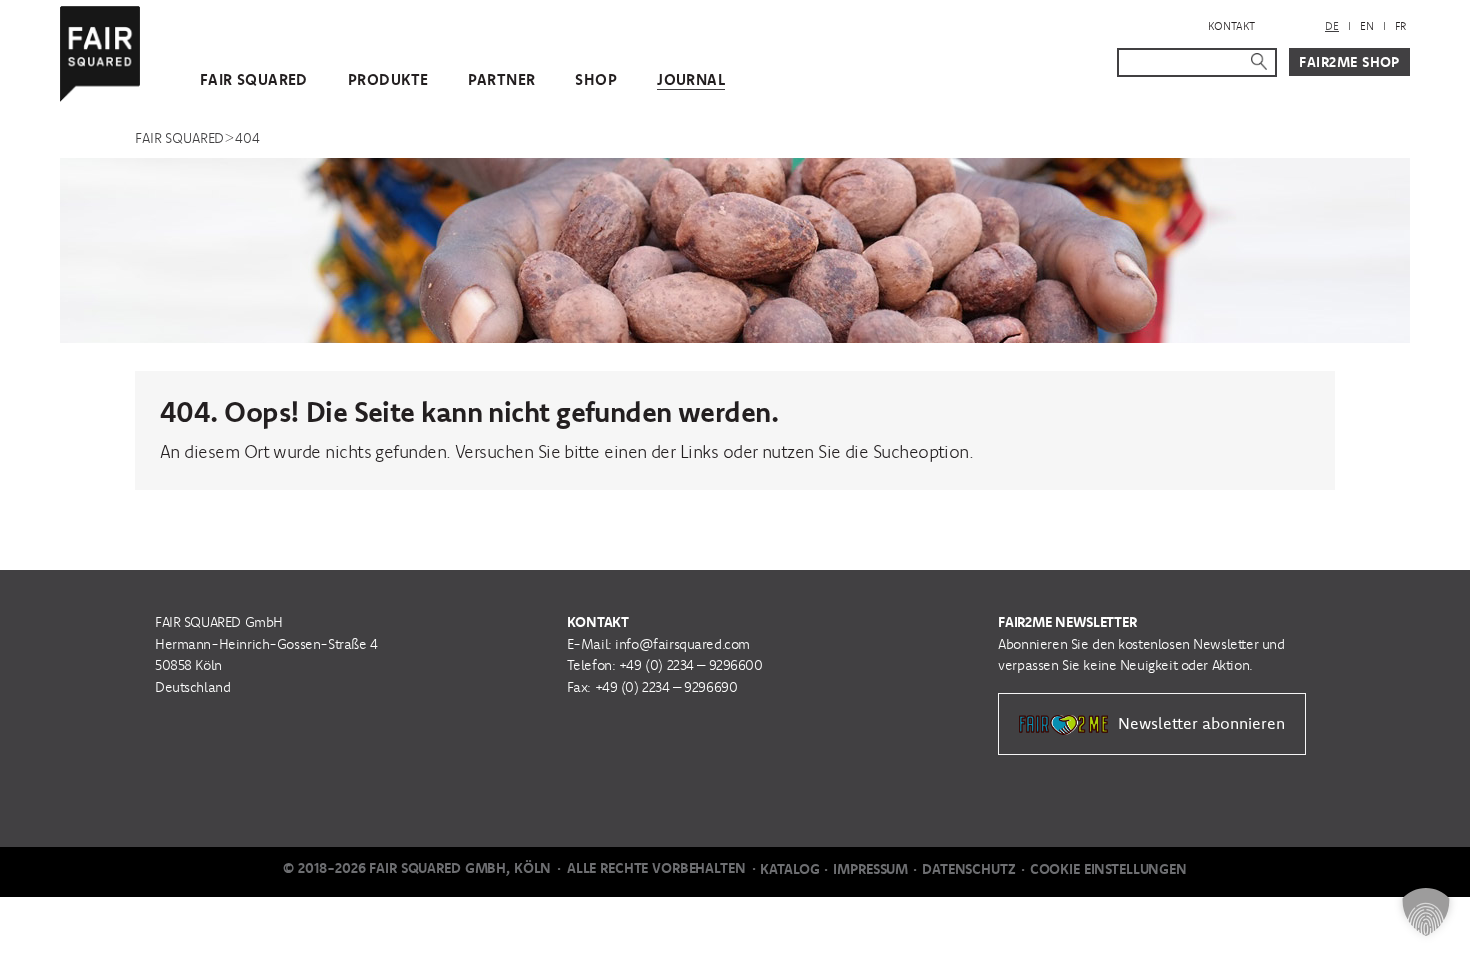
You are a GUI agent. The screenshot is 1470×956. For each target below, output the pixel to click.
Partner (501, 79)
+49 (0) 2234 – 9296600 (691, 665)
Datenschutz (968, 869)
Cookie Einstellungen (1108, 869)
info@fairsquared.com (682, 644)
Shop (596, 79)
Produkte (388, 79)
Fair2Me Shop (1349, 62)
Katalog (789, 869)
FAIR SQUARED (254, 79)
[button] (1426, 912)
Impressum (870, 869)
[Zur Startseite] (100, 49)
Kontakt (1231, 26)
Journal (691, 79)
